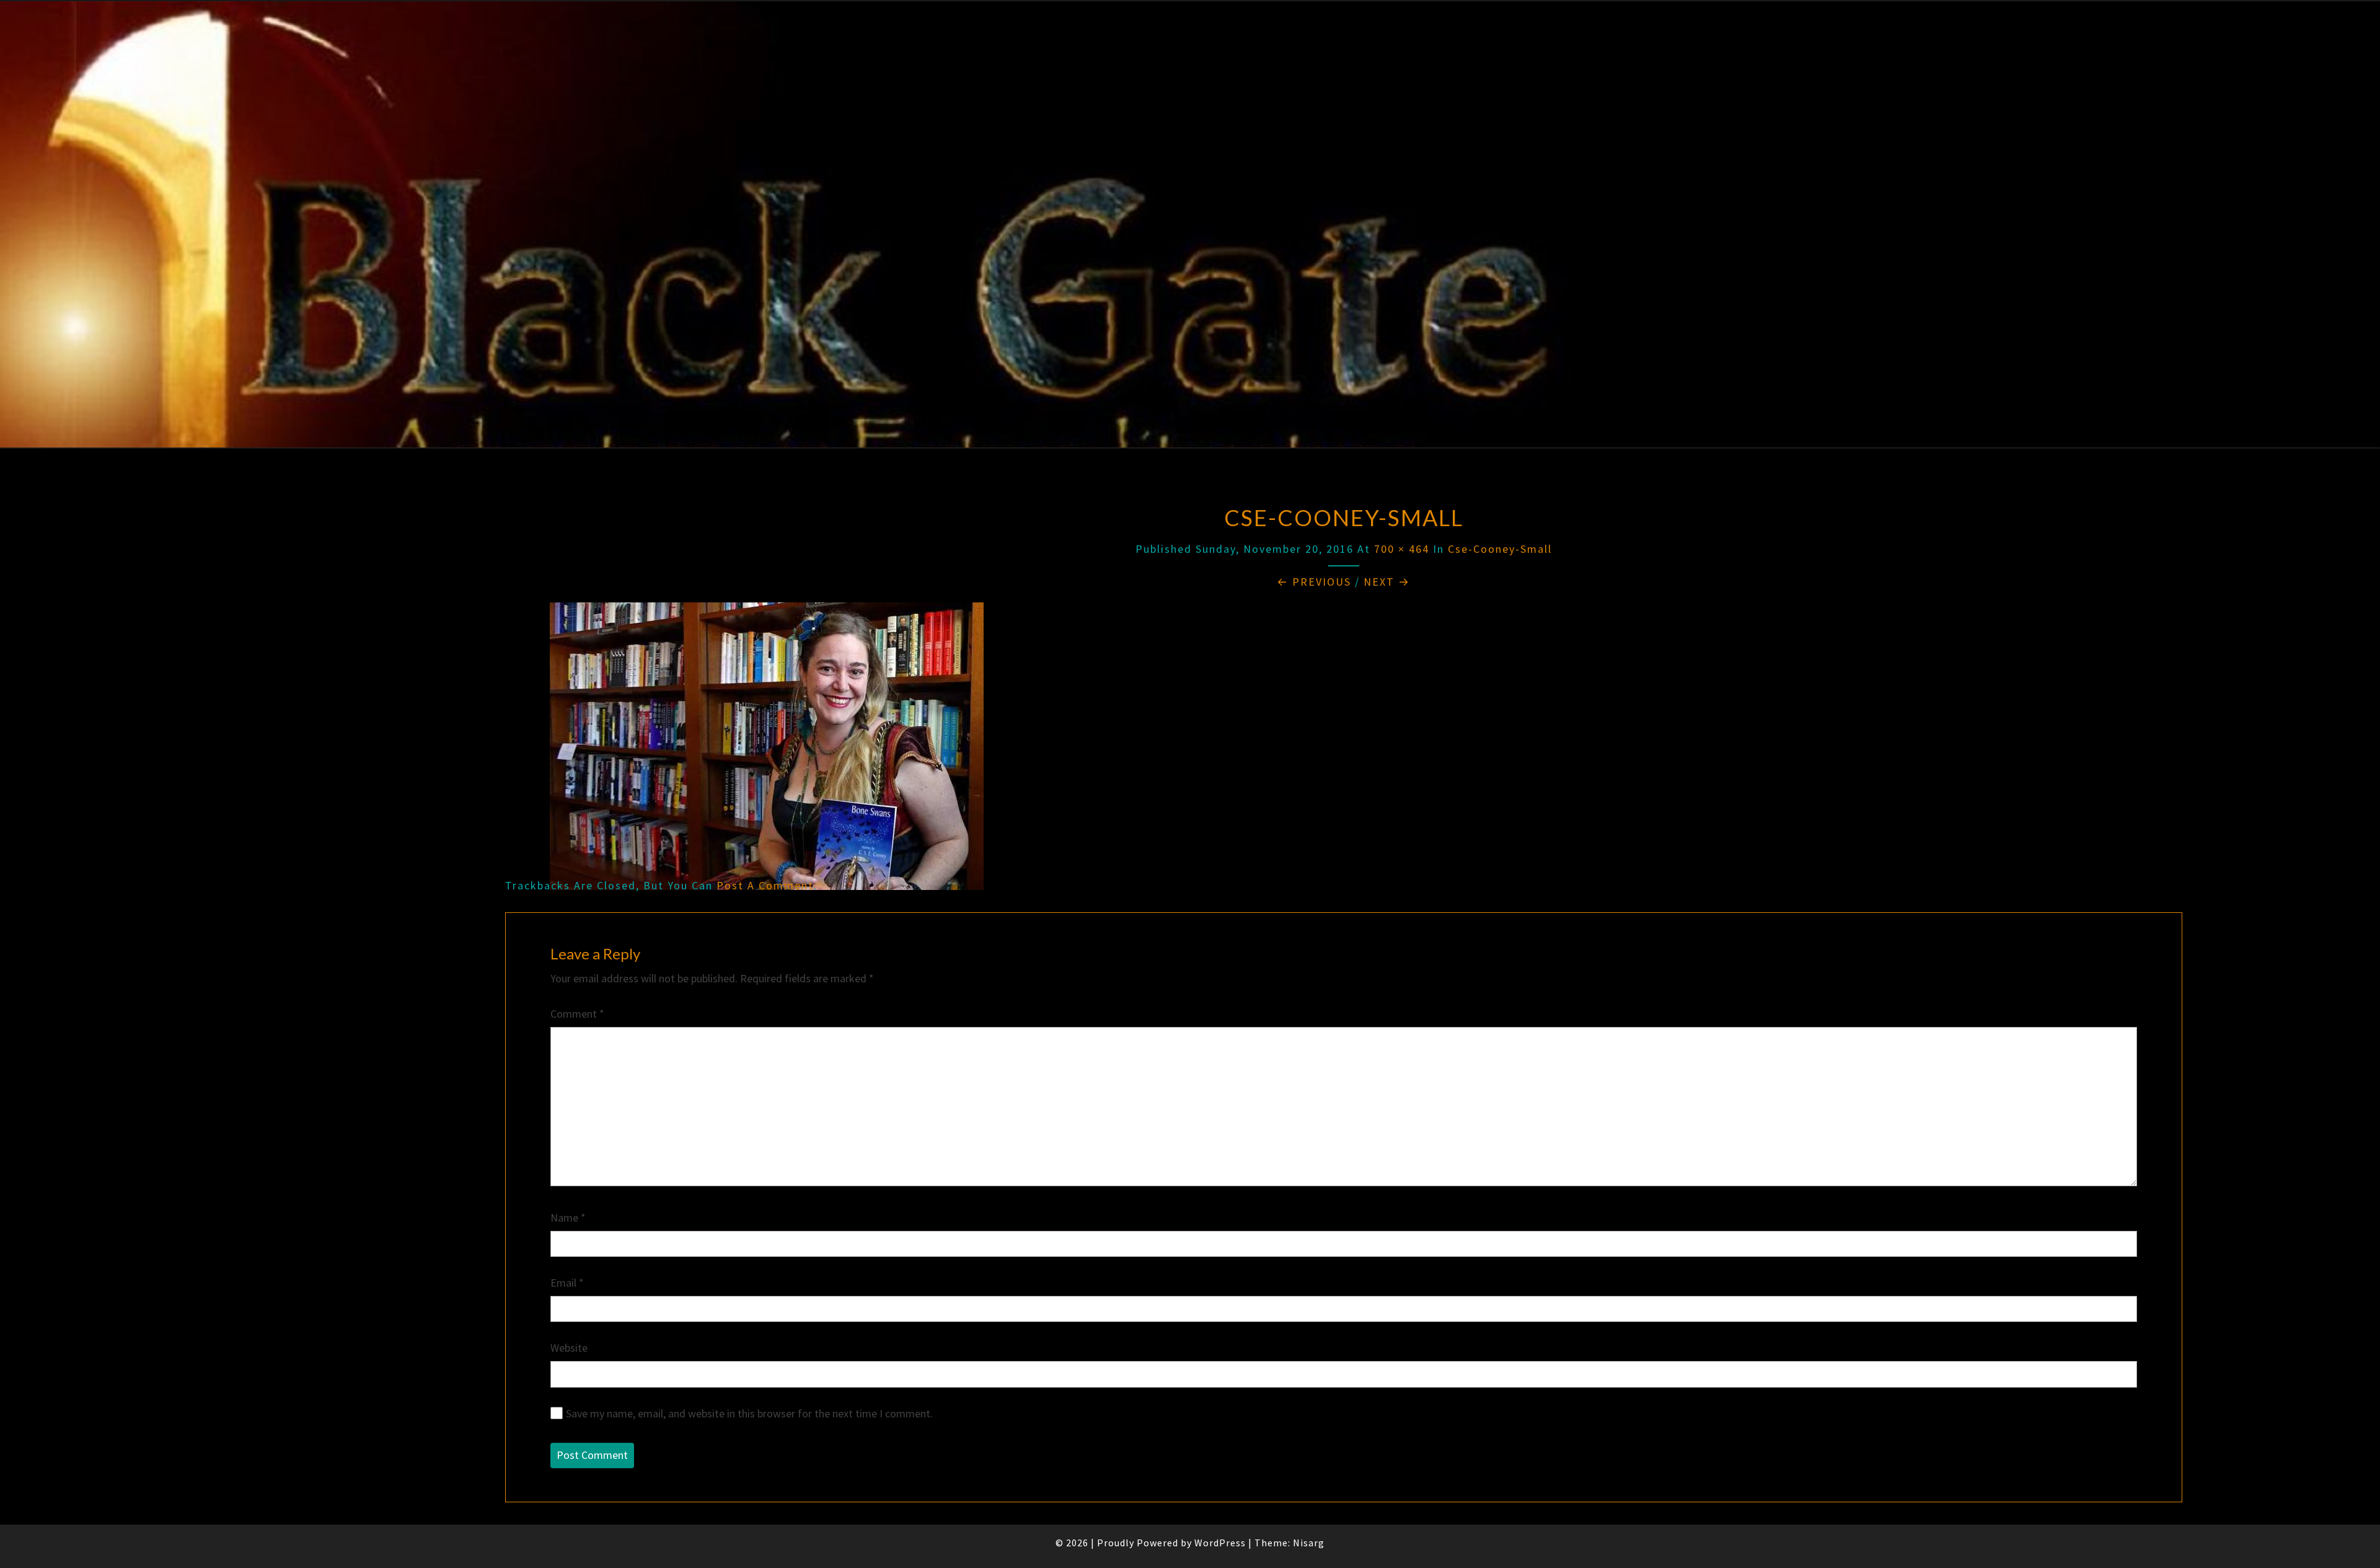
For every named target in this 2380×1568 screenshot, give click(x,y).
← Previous (1314, 582)
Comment (577, 1014)
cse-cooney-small (1500, 549)
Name (568, 1218)
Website (569, 1348)
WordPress (1220, 1543)
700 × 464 (1402, 549)
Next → (1387, 582)
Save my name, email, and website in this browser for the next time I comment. (749, 1413)
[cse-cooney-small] (767, 751)
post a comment (765, 885)
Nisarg (1309, 1543)
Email (567, 1283)
